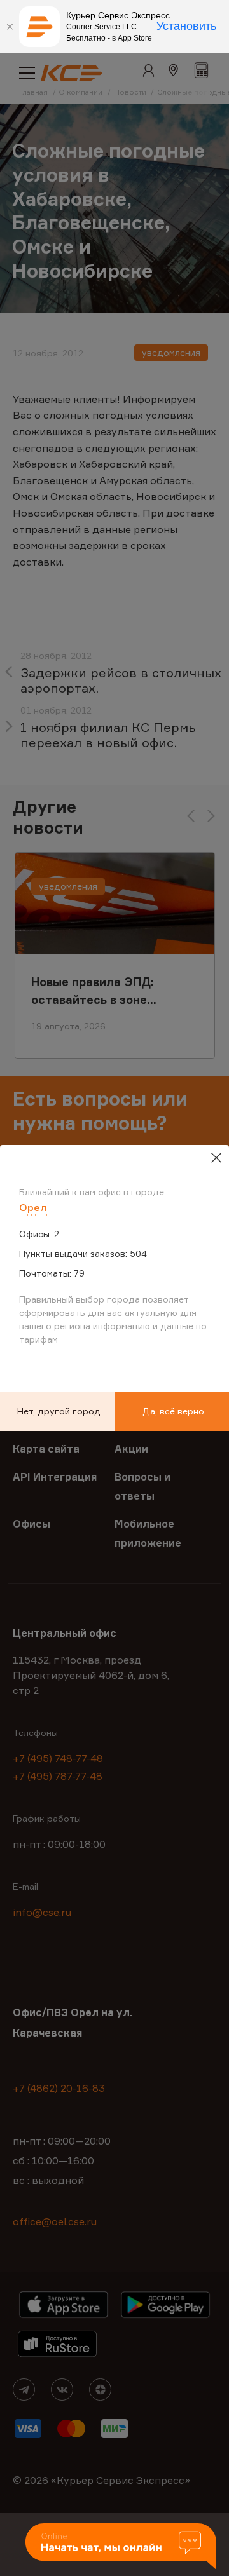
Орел (33, 1207)
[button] (121, 2547)
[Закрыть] (10, 27)
